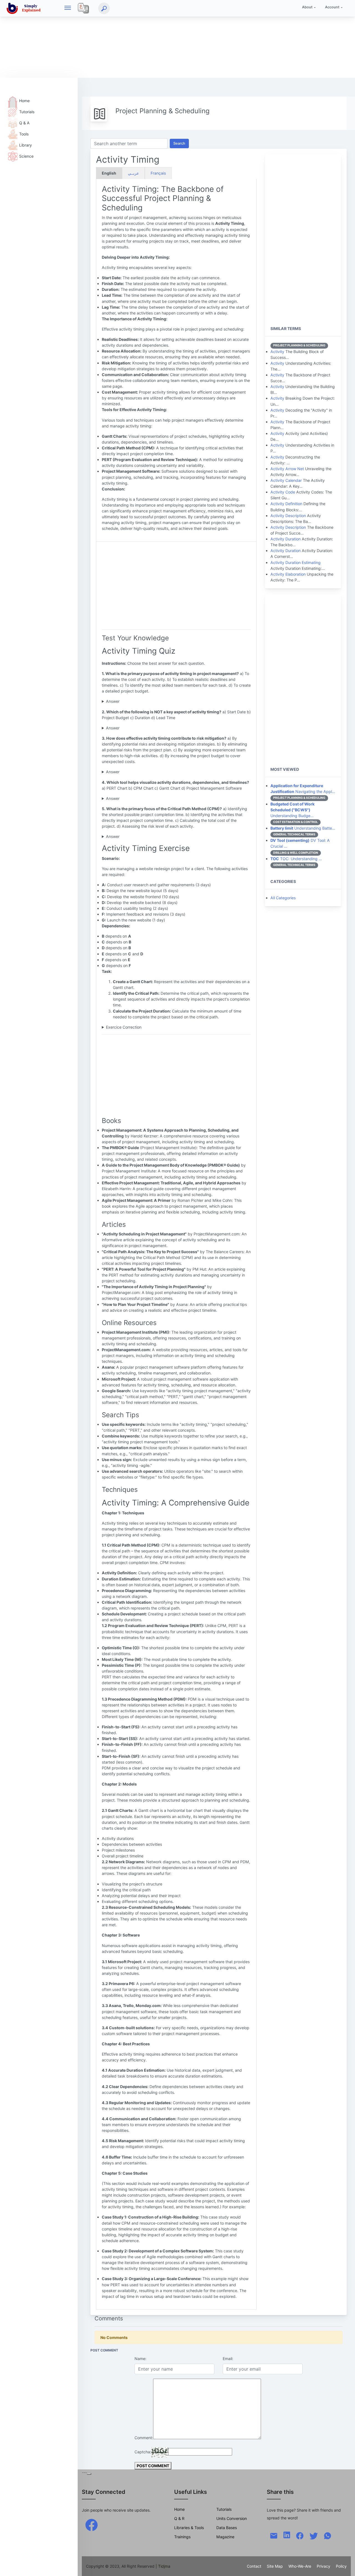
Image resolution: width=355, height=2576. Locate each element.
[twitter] (314, 2535)
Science (26, 156)
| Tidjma (163, 2566)
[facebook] (92, 2525)
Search (179, 143)
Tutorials (27, 112)
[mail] (274, 2535)
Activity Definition (286, 504)
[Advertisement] (166, 39)
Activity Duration (286, 539)
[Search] (104, 8)
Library (26, 145)
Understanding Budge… (292, 810)
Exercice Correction (124, 1027)
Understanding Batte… (303, 828)
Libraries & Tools (189, 2528)
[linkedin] (287, 2535)
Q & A (24, 123)
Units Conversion (232, 2518)
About (307, 7)
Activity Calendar (286, 480)
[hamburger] (68, 8)
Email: (228, 2359)
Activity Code (283, 492)
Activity (277, 352)
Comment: (144, 2438)
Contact (254, 2566)
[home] (25, 8)
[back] (345, 2566)
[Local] (83, 8)
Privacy (324, 2566)
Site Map (275, 2566)
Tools (24, 134)
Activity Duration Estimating (296, 562)
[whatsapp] (328, 2535)
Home (24, 101)
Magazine (225, 2537)
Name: (140, 2359)
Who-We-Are (300, 2566)
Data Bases (227, 2528)
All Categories (283, 898)
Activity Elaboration (288, 574)
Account (332, 7)
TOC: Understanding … (296, 859)
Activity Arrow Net (287, 469)
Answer (113, 701)
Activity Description (288, 516)
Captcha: (143, 2452)
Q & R (179, 2518)
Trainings (182, 2537)
